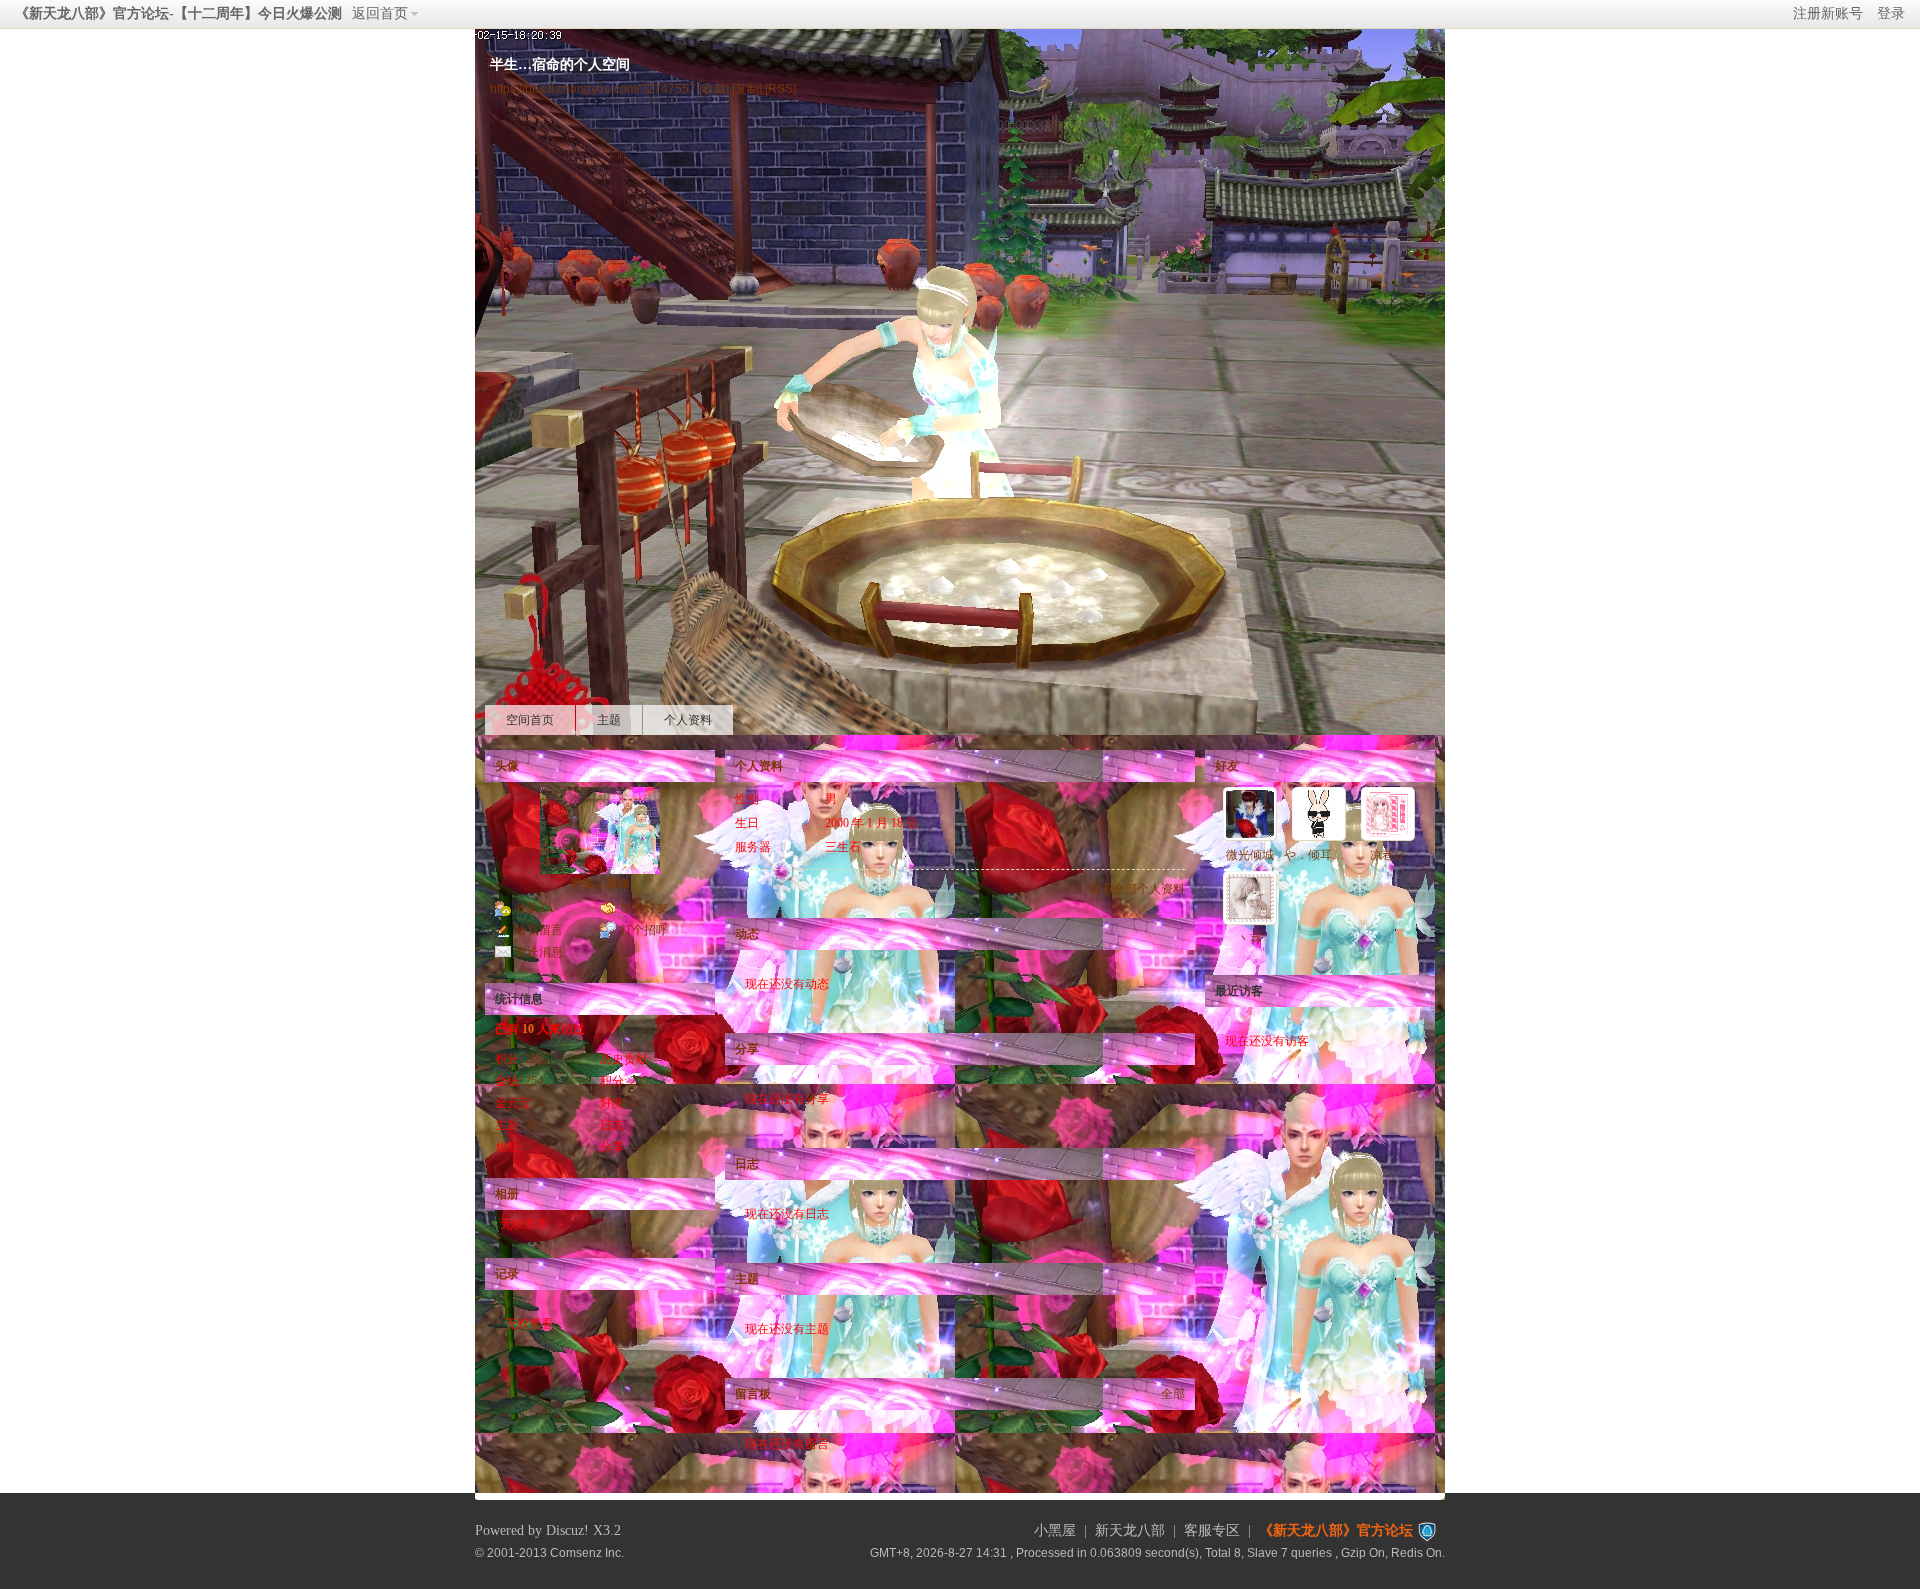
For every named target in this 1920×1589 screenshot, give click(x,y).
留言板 (753, 1394)
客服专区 (1212, 1530)
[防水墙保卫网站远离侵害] (1427, 1530)
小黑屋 (1055, 1530)
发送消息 (539, 952)
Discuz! (567, 1530)
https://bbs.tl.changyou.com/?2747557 (593, 88)
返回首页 (380, 13)
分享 (747, 1049)
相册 (507, 1194)
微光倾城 (1250, 855)
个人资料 (688, 720)
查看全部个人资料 (1137, 889)
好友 (1227, 766)
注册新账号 (1828, 13)
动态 (747, 934)
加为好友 (644, 908)
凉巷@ (1387, 855)
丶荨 (1250, 939)
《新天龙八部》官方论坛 (1336, 1530)
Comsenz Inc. (587, 1552)
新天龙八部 (1130, 1530)
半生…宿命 (600, 883)
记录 (507, 1274)
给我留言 (539, 930)
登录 (1891, 13)
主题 (609, 720)
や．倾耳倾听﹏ (1326, 855)
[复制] (747, 88)
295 (534, 1059)
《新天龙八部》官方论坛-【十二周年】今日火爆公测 (178, 13)
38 (531, 1125)
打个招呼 (644, 930)
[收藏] (714, 88)
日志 (747, 1164)
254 (534, 1081)
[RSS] (780, 88)
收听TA (534, 908)
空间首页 (530, 720)
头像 (507, 766)
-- (658, 1059)
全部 (1173, 1394)
